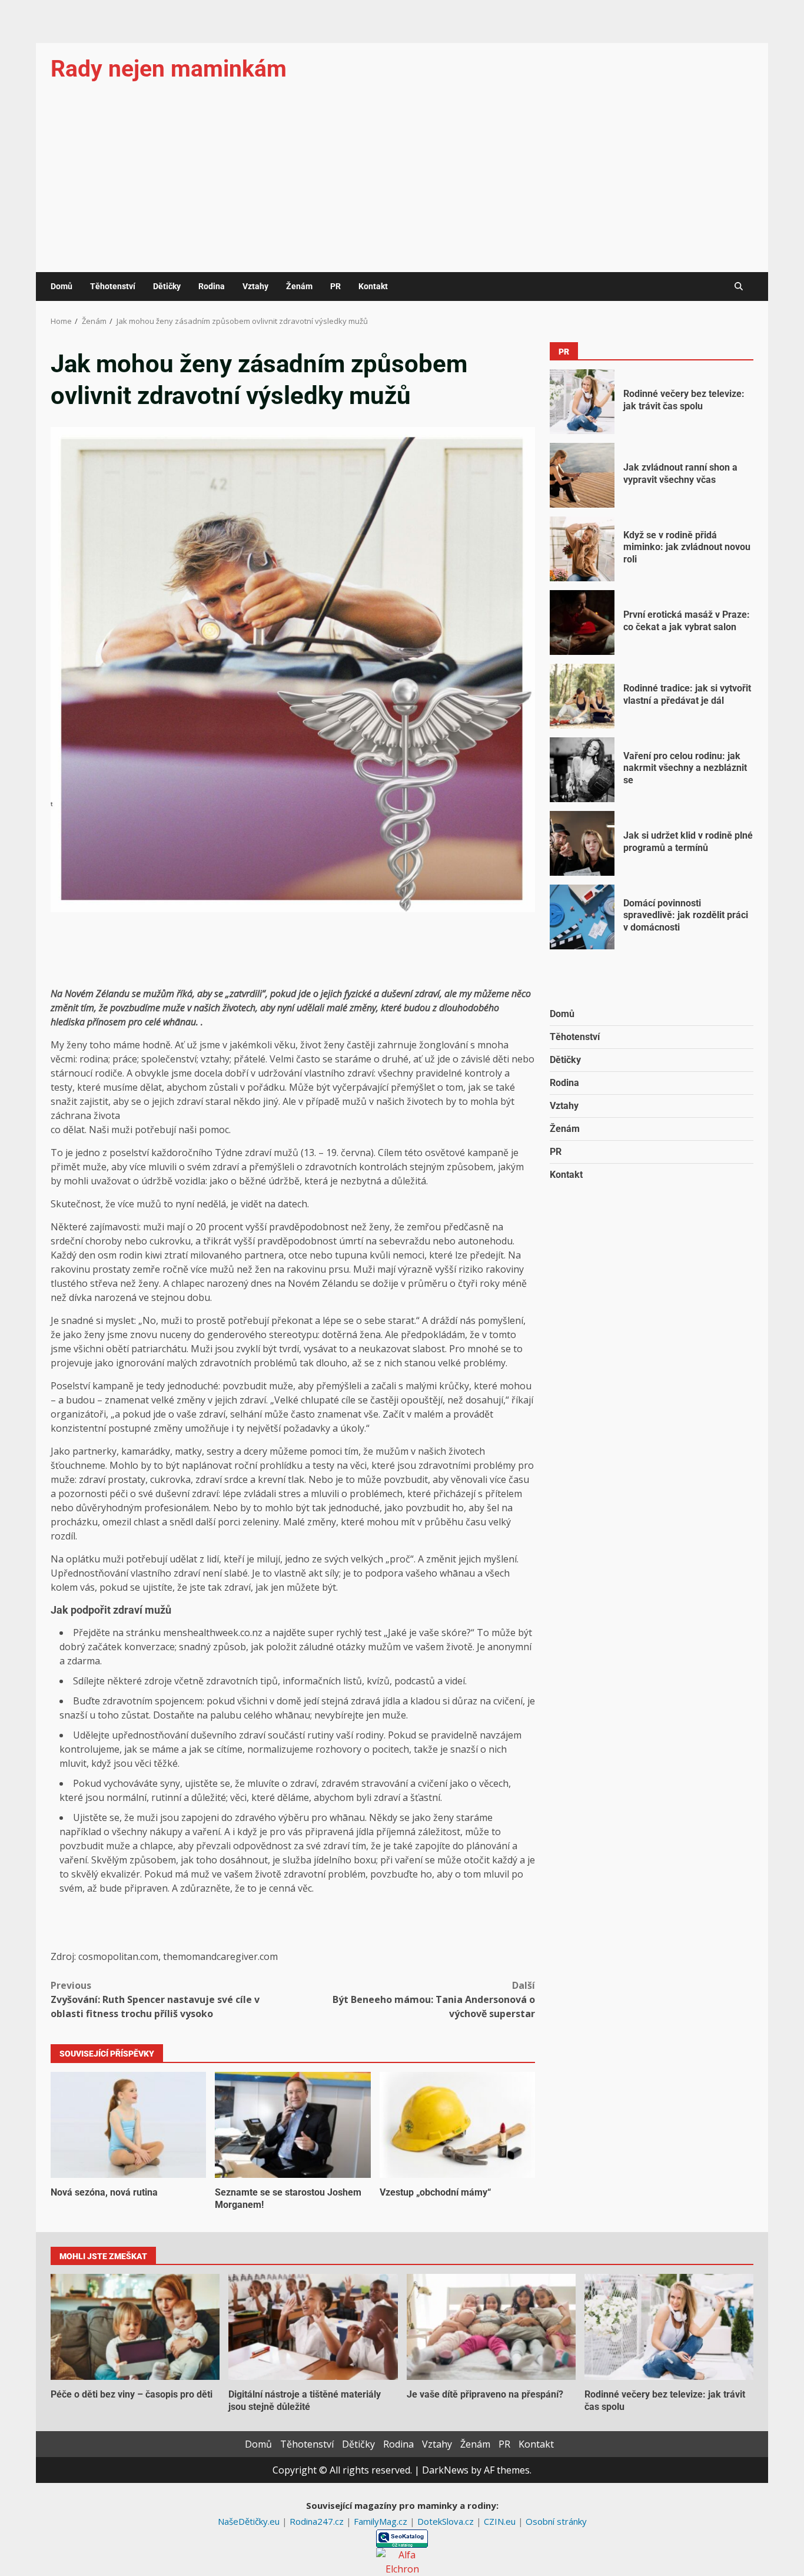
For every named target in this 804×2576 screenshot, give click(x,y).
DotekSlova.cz (447, 2521)
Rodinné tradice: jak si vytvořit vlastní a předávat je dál (582, 696)
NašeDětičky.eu (250, 2521)
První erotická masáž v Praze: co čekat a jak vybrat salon (582, 623)
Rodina (212, 286)
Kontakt (373, 286)
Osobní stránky (556, 2521)
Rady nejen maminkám (169, 69)
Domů (62, 286)
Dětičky (167, 286)
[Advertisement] (402, 184)
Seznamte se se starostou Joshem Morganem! (293, 2125)
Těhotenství (113, 286)
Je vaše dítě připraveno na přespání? (491, 2327)
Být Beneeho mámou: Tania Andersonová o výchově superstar (434, 1999)
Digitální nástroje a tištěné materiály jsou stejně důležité (313, 2327)
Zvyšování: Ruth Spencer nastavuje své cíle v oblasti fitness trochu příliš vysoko (155, 1999)
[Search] (739, 287)
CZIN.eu (501, 2521)
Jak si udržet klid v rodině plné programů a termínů (582, 843)
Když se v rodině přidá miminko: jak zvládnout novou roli (582, 549)
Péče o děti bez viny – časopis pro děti (135, 2327)
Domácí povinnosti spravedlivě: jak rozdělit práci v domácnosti (582, 917)
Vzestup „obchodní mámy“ (457, 2125)
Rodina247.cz (318, 2521)
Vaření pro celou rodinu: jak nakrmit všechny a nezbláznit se (582, 770)
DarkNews (445, 2470)
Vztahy (255, 286)
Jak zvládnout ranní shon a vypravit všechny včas (582, 475)
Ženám (299, 286)
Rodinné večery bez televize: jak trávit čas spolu (582, 402)
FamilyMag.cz (382, 2521)
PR (335, 286)
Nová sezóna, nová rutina (128, 2125)
